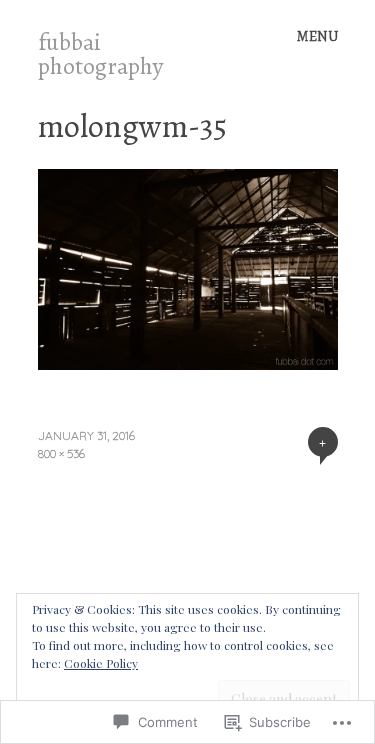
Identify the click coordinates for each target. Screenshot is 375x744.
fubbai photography (100, 54)
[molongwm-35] (188, 363)
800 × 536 (61, 453)
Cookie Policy (101, 663)
